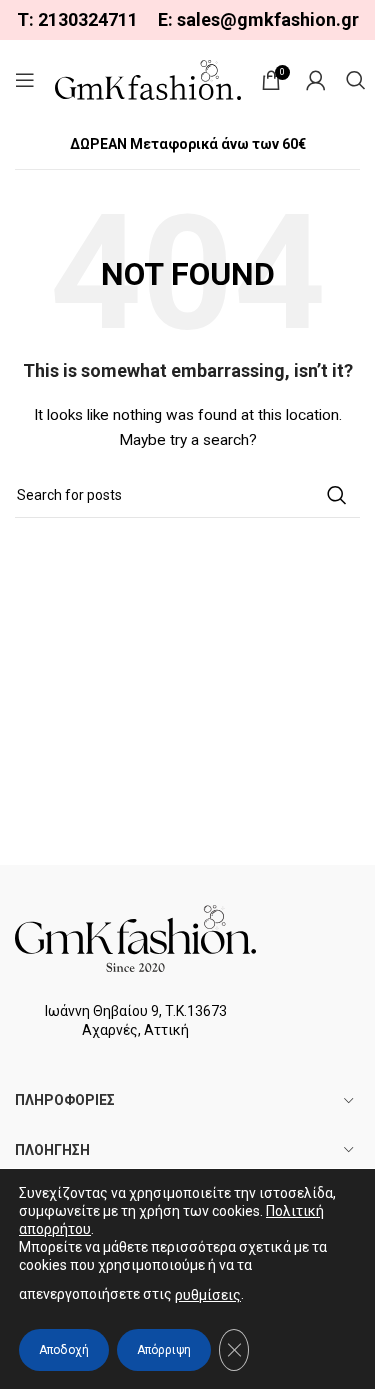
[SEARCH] (337, 495)
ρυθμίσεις (208, 1295)
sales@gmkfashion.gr (268, 19)
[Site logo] (148, 79)
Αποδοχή (64, 1350)
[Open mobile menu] (25, 80)
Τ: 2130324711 (77, 19)
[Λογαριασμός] (316, 80)
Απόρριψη (164, 1350)
